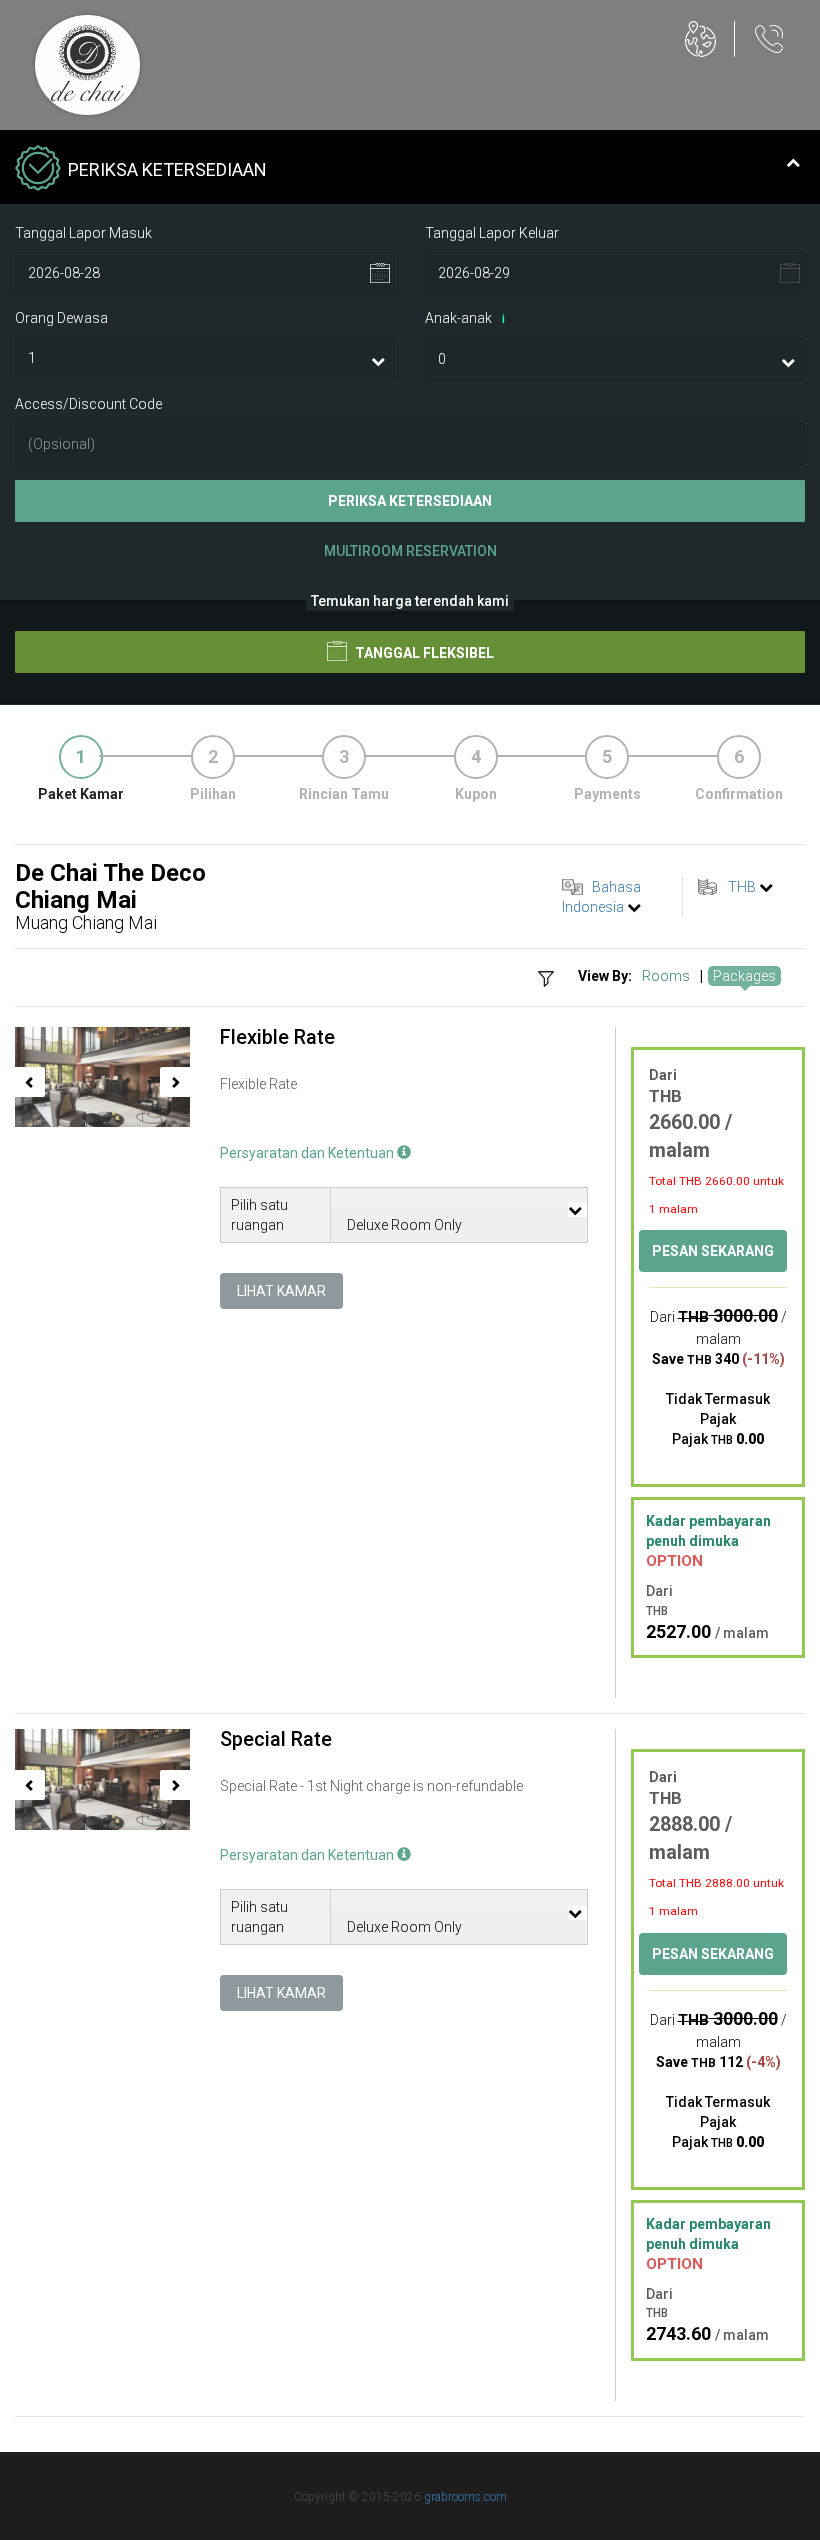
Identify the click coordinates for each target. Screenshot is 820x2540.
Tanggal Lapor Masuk (83, 233)
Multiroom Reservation (410, 551)
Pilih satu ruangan (259, 1215)
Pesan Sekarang (713, 1251)
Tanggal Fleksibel (423, 653)
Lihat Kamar (281, 1291)
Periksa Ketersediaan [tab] (167, 169)
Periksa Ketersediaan (410, 501)
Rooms (666, 976)
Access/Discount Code (88, 404)
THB (742, 887)
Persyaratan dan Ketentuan (308, 1153)
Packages (744, 976)
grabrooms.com (465, 2497)
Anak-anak (465, 318)
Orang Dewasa (61, 318)
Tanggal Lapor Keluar (492, 233)
